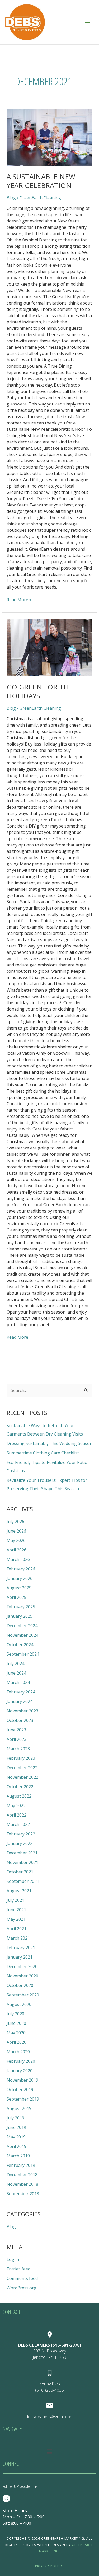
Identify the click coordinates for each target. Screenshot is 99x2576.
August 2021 (19, 1891)
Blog (11, 198)
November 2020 (22, 1976)
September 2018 (23, 2194)
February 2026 (21, 1569)
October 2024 (20, 1645)
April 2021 (16, 1929)
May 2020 (16, 2033)
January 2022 (20, 1843)
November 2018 (22, 2184)
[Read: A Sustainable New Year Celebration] (50, 137)
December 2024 (22, 1626)
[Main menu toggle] (88, 22)
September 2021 (23, 1881)
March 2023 (18, 1749)
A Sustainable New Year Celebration (41, 181)
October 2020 (20, 1985)
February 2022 (21, 1834)
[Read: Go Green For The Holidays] (50, 648)
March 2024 (18, 1682)
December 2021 (22, 1853)
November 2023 (22, 1711)
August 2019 (19, 2108)
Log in (13, 2259)
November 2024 (22, 1635)
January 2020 (20, 2071)
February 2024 (21, 1692)
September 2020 (23, 1995)
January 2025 (20, 1616)
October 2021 (20, 1872)
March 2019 (18, 2156)
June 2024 (16, 1673)
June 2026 (16, 1531)
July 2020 (15, 2014)
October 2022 (20, 1787)
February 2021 (21, 1948)
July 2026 (15, 1522)
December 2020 (22, 1966)
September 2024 (23, 1654)
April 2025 (16, 1597)
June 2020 (16, 2023)
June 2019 (16, 2127)
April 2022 (16, 1815)
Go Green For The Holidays (40, 691)
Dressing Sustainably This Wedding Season (49, 1443)
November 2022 (22, 1777)
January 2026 (20, 1578)
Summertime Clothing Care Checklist (43, 1453)
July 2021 (15, 1900)
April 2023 (16, 1739)
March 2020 (18, 2052)
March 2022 (18, 1824)
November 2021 (22, 1862)
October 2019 (20, 2090)
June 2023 (16, 1730)
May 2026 (16, 1540)
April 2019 (16, 2146)
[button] (49, 2452)
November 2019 (22, 2080)
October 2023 (20, 1720)
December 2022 (22, 1768)
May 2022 (16, 1806)
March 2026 (18, 1559)
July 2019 (15, 2118)
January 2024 (20, 1701)
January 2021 (20, 1957)
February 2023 (21, 1758)
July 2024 (15, 1664)
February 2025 (21, 1607)
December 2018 (22, 2175)
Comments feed (22, 2278)
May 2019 (16, 2137)
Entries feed (18, 2269)
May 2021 (16, 1919)
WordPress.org (22, 2288)
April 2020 (16, 2042)
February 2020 (21, 2061)
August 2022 (19, 1796)
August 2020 (19, 2004)
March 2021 (18, 1938)
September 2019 (23, 2099)
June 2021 (16, 1910)
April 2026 (16, 1550)
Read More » (19, 599)
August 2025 (19, 1588)
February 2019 (21, 2165)
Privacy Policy (49, 2566)
